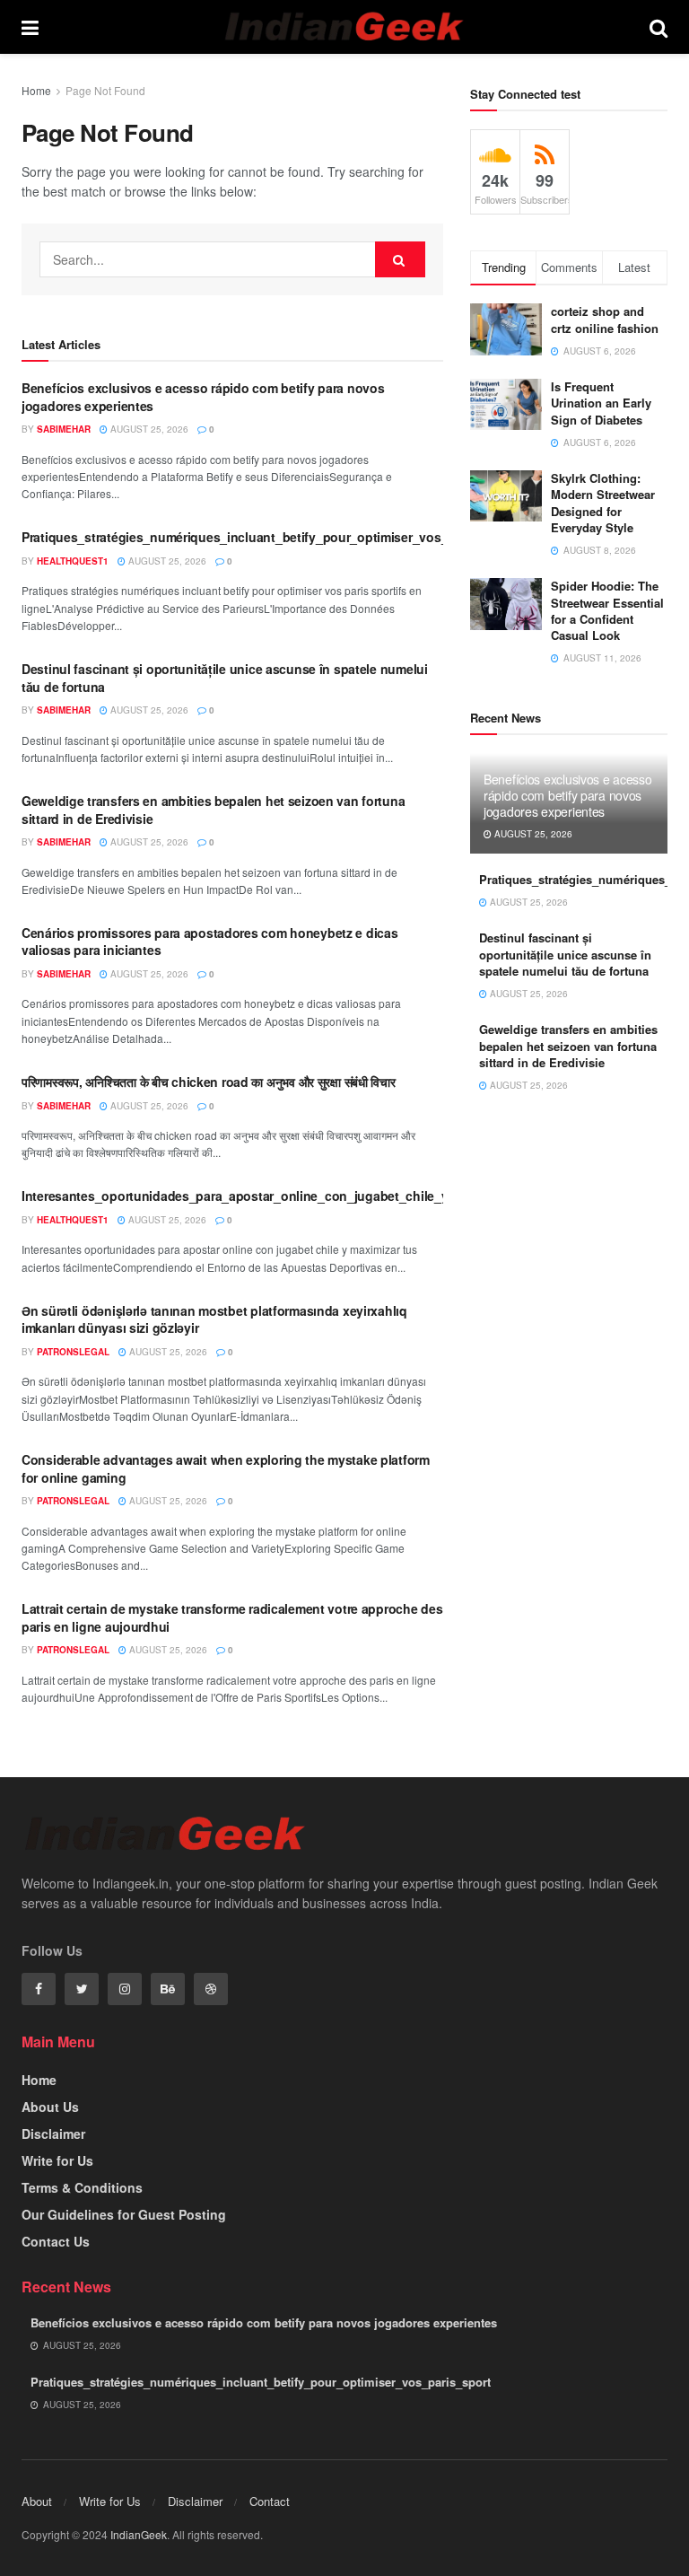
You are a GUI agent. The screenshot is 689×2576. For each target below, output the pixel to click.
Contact (270, 2501)
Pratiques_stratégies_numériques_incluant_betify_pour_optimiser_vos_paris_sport (268, 537)
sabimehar (64, 429)
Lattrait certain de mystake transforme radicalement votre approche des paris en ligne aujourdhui (232, 1617)
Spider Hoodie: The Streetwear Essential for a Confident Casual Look (607, 610)
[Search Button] (400, 259)
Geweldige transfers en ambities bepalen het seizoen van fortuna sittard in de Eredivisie (213, 810)
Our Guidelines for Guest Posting (124, 2214)
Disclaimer (53, 2134)
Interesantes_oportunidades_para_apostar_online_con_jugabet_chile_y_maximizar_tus (281, 1196)
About (37, 2501)
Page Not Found (105, 90)
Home (36, 90)
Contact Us (56, 2241)
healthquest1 (73, 561)
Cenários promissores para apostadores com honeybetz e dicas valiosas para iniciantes (209, 942)
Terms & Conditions (82, 2187)
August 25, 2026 (148, 429)
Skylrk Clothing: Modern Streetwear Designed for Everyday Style (603, 503)
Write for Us (57, 2160)
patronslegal (73, 1352)
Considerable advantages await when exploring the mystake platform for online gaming (226, 1468)
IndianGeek (139, 2534)
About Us (50, 2107)
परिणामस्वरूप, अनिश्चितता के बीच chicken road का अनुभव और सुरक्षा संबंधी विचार (209, 1082)
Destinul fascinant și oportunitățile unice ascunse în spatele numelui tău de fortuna (225, 678)
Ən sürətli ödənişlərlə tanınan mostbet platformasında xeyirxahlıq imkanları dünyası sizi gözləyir (214, 1319)
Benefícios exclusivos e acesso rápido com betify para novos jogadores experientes (203, 397)
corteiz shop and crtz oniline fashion (606, 319)
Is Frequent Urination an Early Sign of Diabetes (601, 403)
